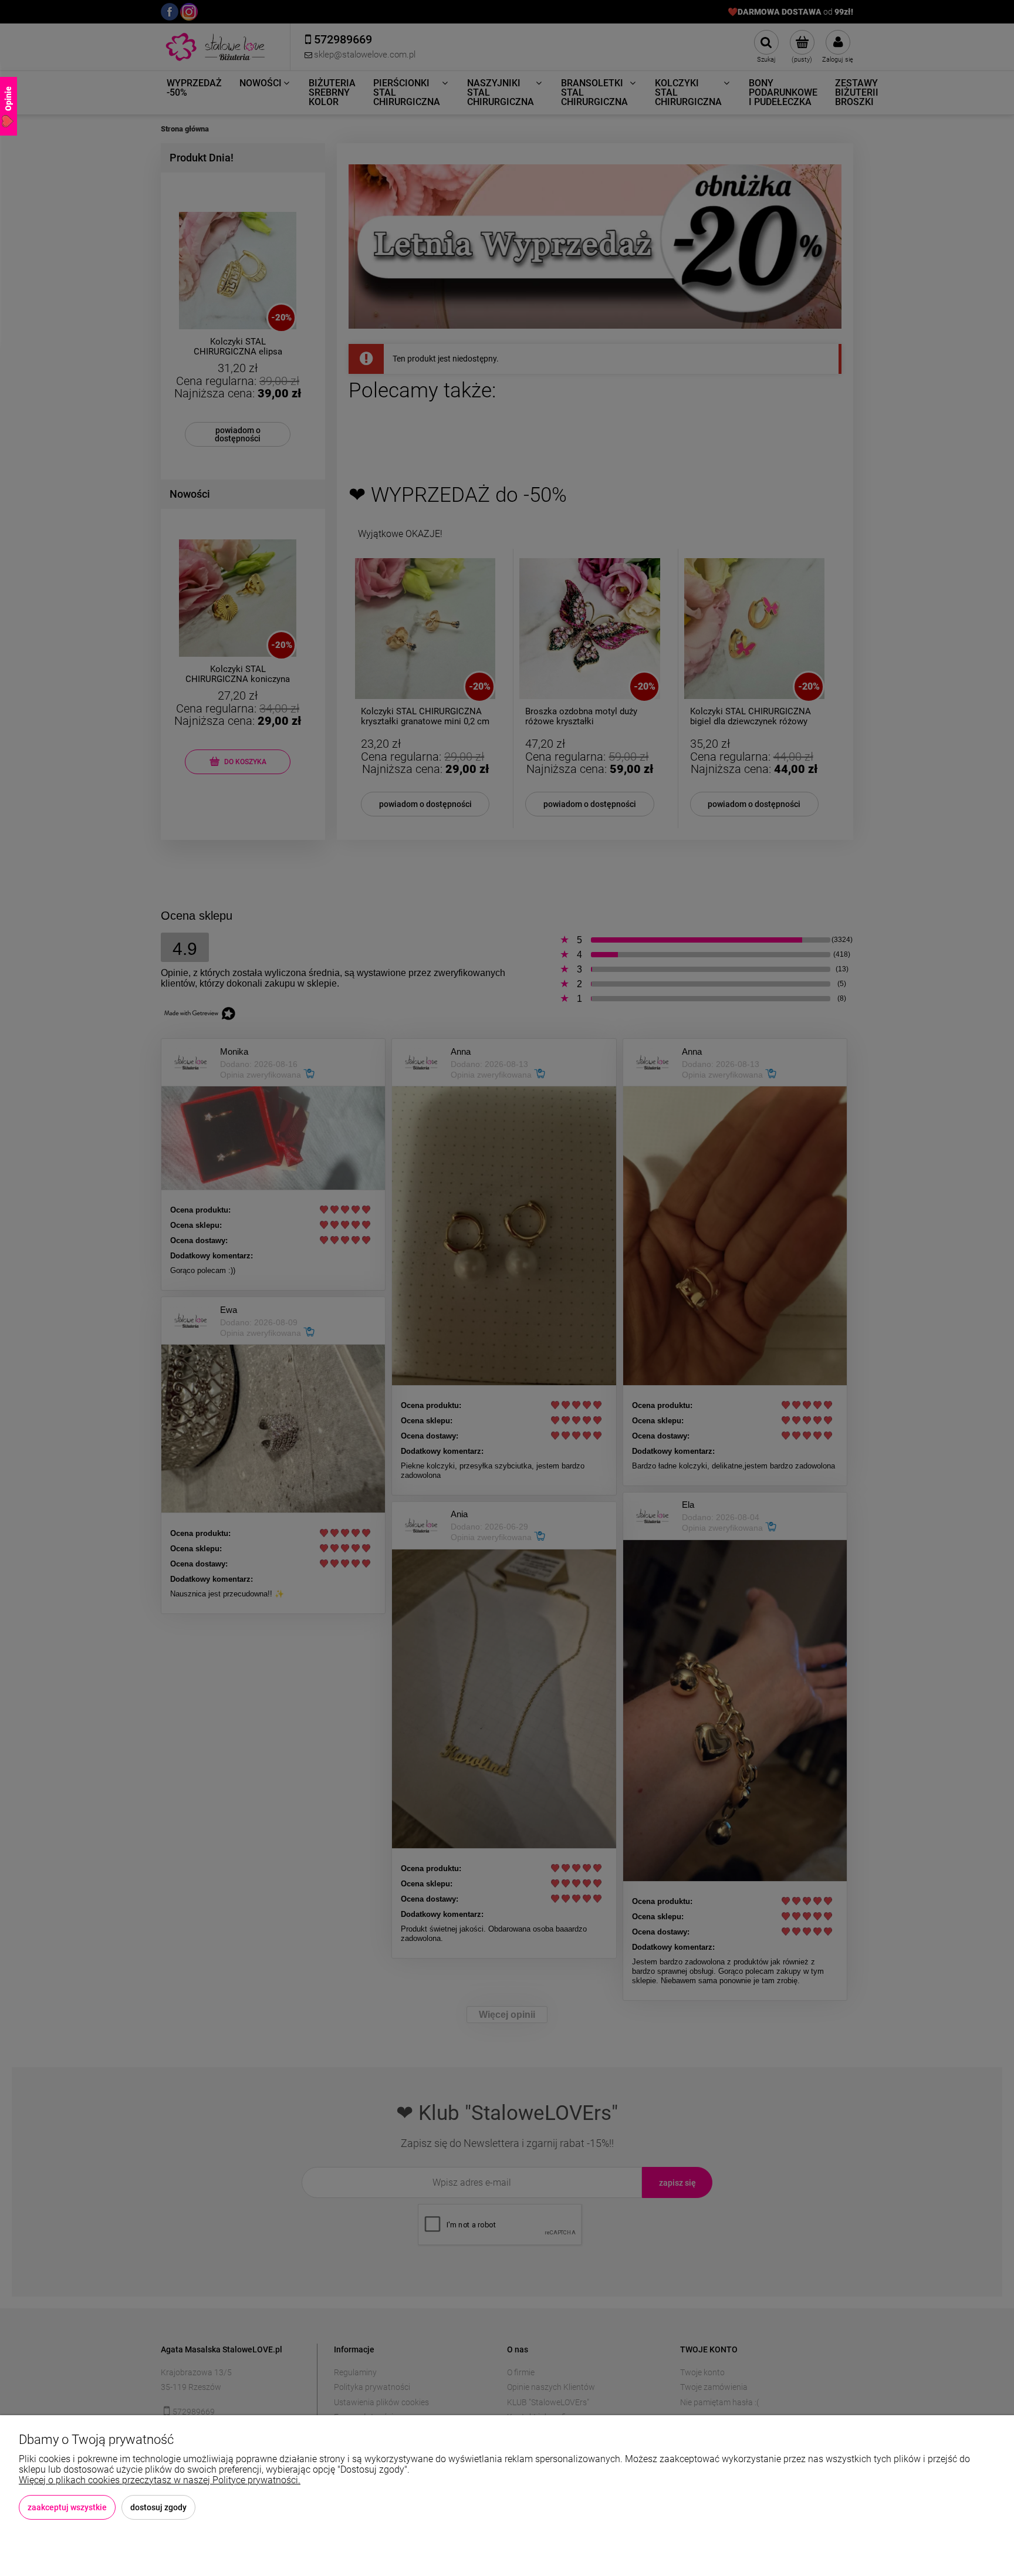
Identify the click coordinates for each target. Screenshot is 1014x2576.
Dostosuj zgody (158, 2507)
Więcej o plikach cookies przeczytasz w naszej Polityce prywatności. (160, 2480)
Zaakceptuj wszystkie (67, 2507)
